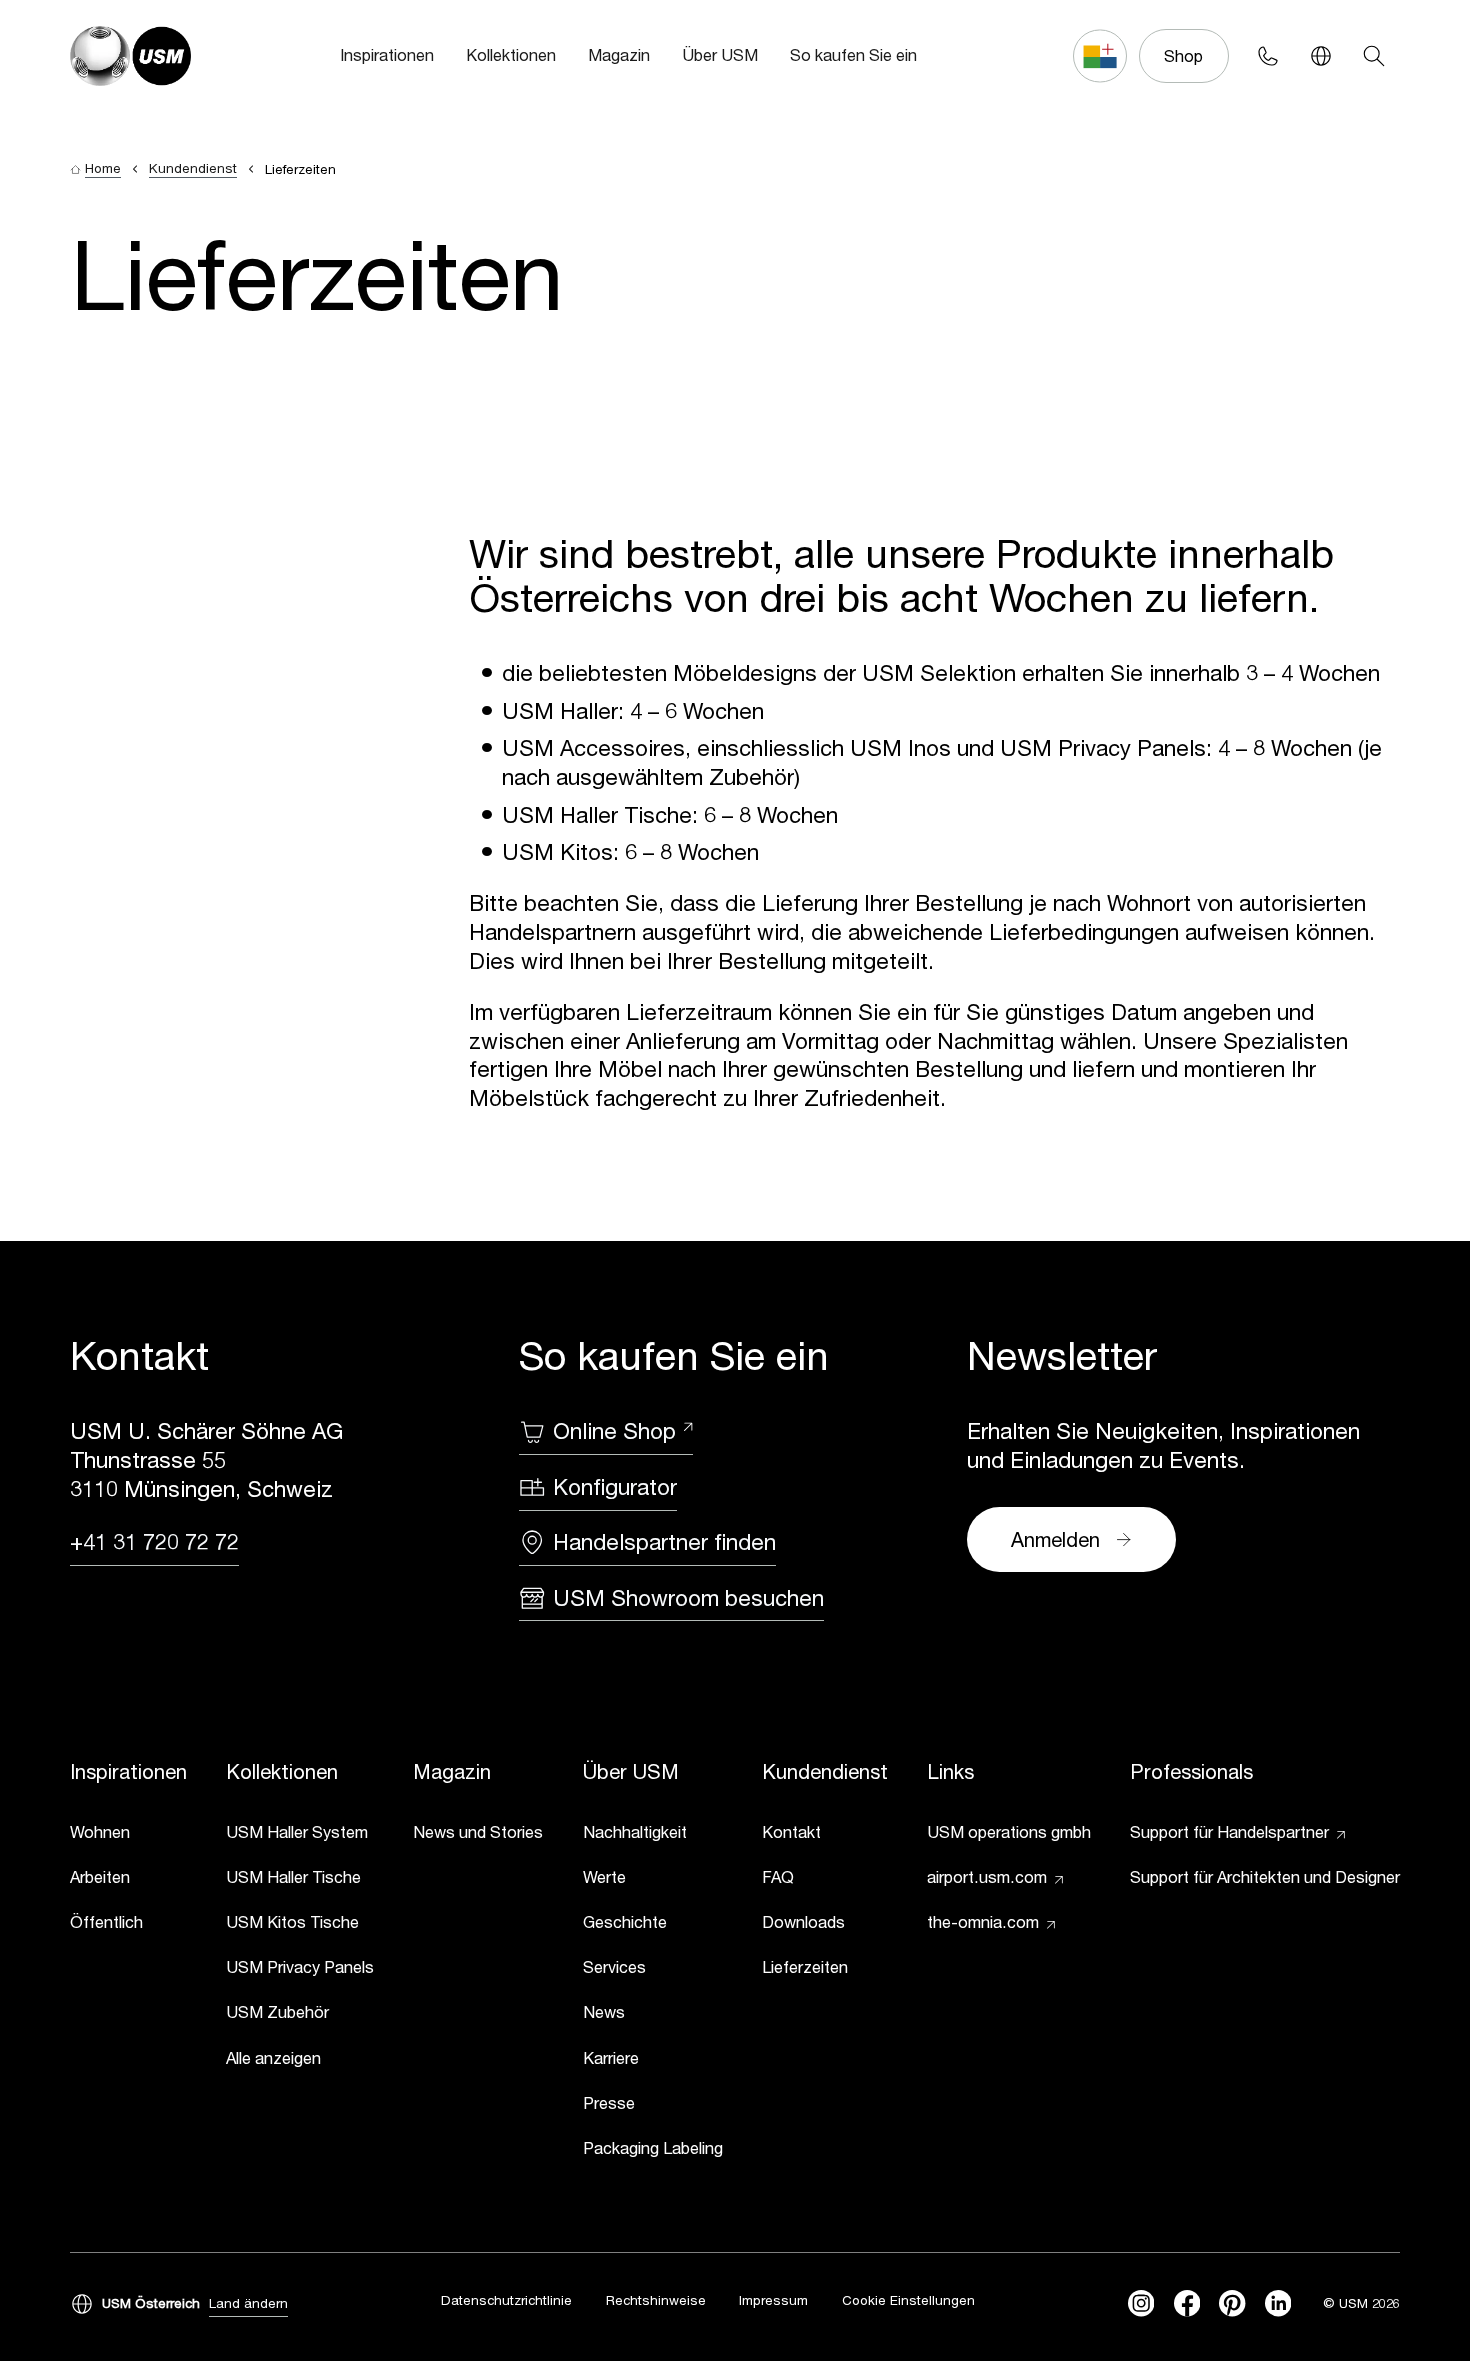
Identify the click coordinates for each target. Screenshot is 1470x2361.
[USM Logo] (130, 56)
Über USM (720, 54)
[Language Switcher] (1320, 55)
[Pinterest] (1232, 2303)
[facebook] (1187, 2303)
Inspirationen (387, 54)
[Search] (1373, 55)
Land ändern (248, 2303)
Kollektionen (511, 54)
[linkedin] (1278, 2303)
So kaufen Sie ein (853, 54)
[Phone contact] (1267, 55)
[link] (128, 1835)
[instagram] (1141, 2303)
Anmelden (1055, 1539)
